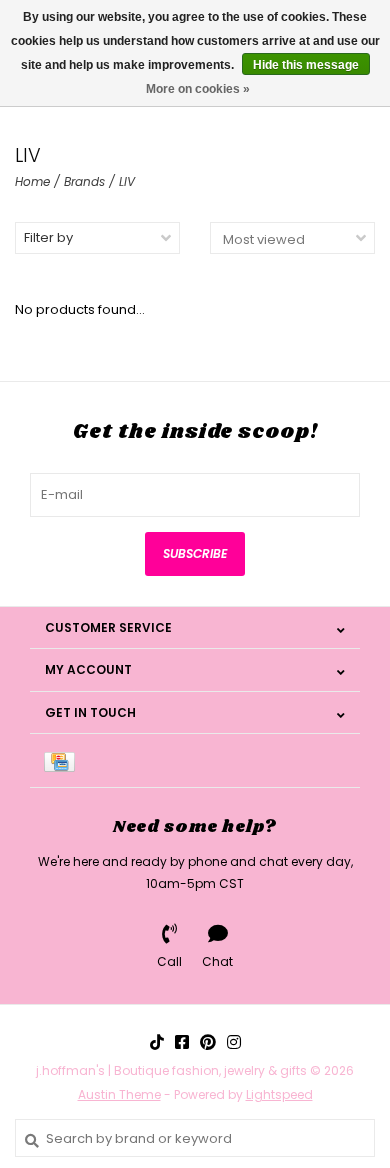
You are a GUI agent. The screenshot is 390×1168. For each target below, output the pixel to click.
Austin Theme (119, 1094)
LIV (127, 181)
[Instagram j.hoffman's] (234, 1042)
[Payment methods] (63, 760)
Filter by (48, 237)
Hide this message (306, 65)
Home (32, 181)
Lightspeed (279, 1094)
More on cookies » (198, 89)
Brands (84, 181)
